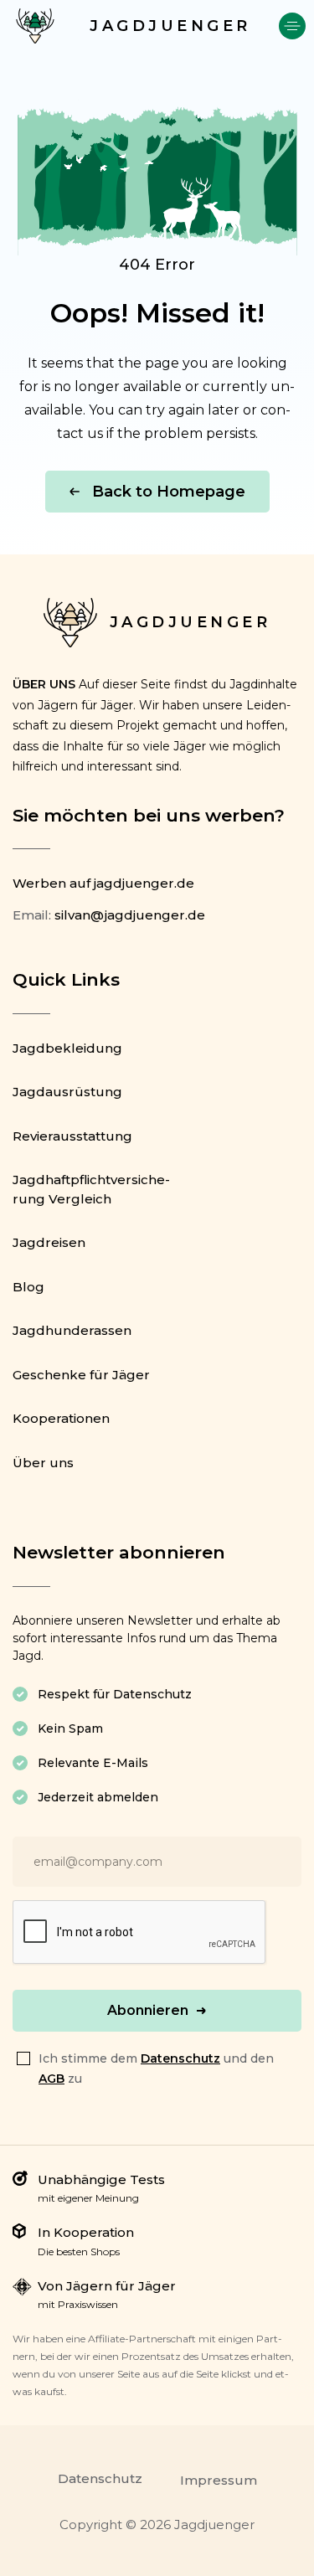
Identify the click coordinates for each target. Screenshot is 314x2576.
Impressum (219, 2480)
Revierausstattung (72, 1136)
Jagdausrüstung (67, 1092)
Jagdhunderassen (72, 1330)
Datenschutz (180, 2058)
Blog (28, 1287)
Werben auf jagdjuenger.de (103, 883)
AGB (51, 2079)
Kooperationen (61, 1418)
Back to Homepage (169, 492)
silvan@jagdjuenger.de (130, 915)
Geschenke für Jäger (81, 1375)
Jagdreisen (49, 1242)
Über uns (43, 1463)
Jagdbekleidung (67, 1048)
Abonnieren (148, 2010)
